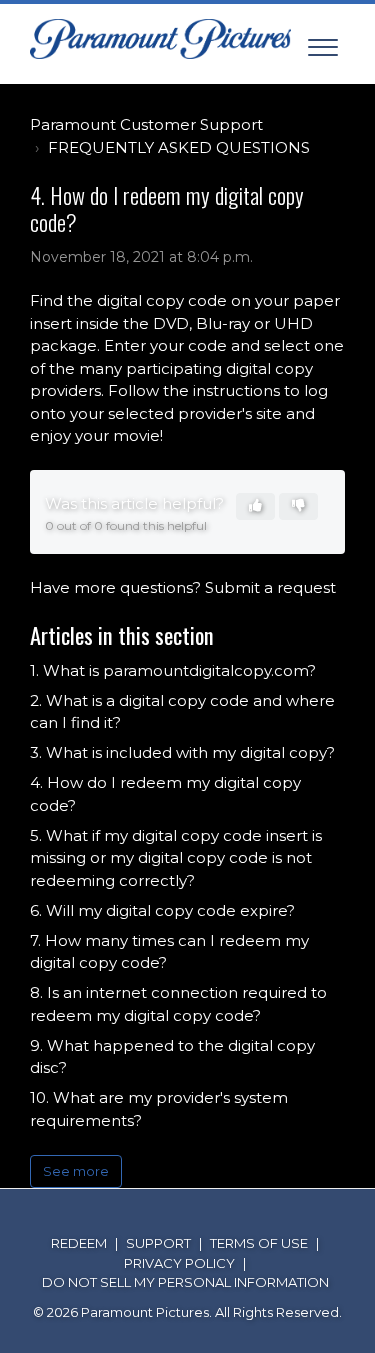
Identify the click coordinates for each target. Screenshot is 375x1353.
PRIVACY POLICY (179, 1263)
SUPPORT (158, 1243)
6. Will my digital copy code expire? (162, 910)
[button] (322, 43)
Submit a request (270, 587)
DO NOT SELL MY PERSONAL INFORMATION (185, 1282)
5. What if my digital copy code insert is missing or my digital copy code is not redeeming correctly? (176, 858)
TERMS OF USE (259, 1243)
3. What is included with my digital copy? (182, 752)
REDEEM (79, 1243)
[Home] (160, 39)
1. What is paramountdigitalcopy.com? (173, 670)
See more (76, 1171)
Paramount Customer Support (146, 124)
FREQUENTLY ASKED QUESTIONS (179, 147)
